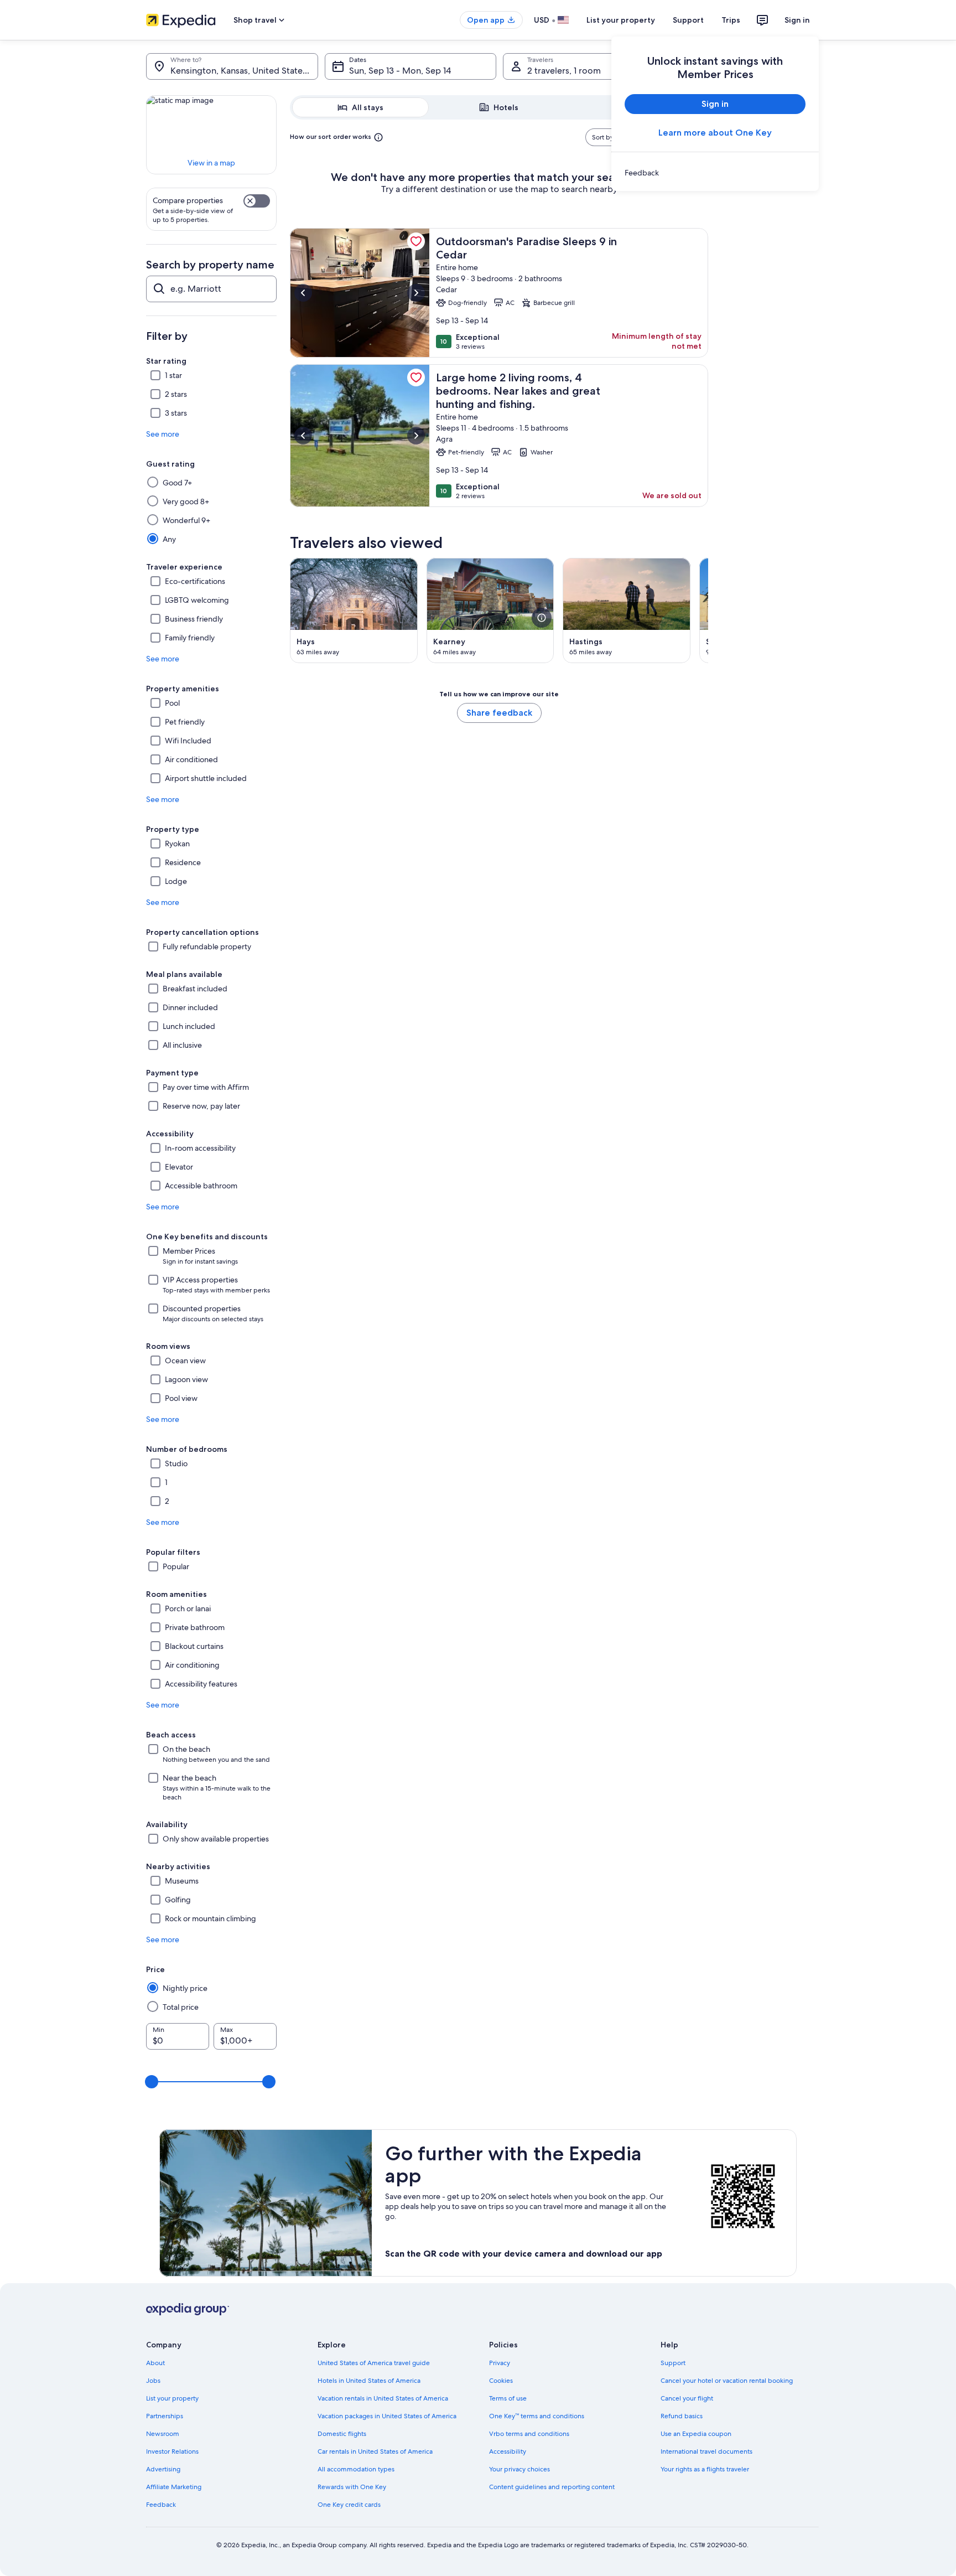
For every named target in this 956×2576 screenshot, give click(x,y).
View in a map (211, 163)
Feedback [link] (161, 2505)
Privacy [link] (500, 2363)
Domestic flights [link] (342, 2434)
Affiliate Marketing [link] (174, 2487)
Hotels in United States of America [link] (369, 2381)
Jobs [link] (153, 2381)
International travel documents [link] (706, 2451)
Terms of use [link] (508, 2398)
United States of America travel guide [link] (374, 2363)
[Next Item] (708, 611)
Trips (731, 20)
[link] (715, 173)
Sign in (797, 20)
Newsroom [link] (163, 2434)
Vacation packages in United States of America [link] (387, 2416)
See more (163, 434)
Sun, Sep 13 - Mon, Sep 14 (400, 71)
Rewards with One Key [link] (352, 2487)
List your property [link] (172, 2398)
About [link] (155, 2363)
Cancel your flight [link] (687, 2398)
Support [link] (673, 2363)
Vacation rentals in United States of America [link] (383, 2398)
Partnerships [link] (165, 2416)
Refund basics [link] (682, 2416)
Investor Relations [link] (172, 2451)
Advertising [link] (163, 2469)
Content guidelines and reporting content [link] (552, 2487)
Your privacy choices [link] (519, 2469)
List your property (621, 20)
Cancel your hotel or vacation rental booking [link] (727, 2381)
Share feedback (499, 713)
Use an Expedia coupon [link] (696, 2434)
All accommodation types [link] (356, 2469)
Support (688, 20)
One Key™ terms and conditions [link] (537, 2416)
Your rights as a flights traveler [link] (705, 2469)
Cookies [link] (501, 2381)
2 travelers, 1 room (564, 71)
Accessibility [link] (508, 2451)
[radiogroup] (499, 107)
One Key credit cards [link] (349, 2505)
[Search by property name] (211, 289)
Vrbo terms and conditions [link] (529, 2434)
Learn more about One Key (715, 133)
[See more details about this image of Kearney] (542, 618)
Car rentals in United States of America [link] (375, 2451)
